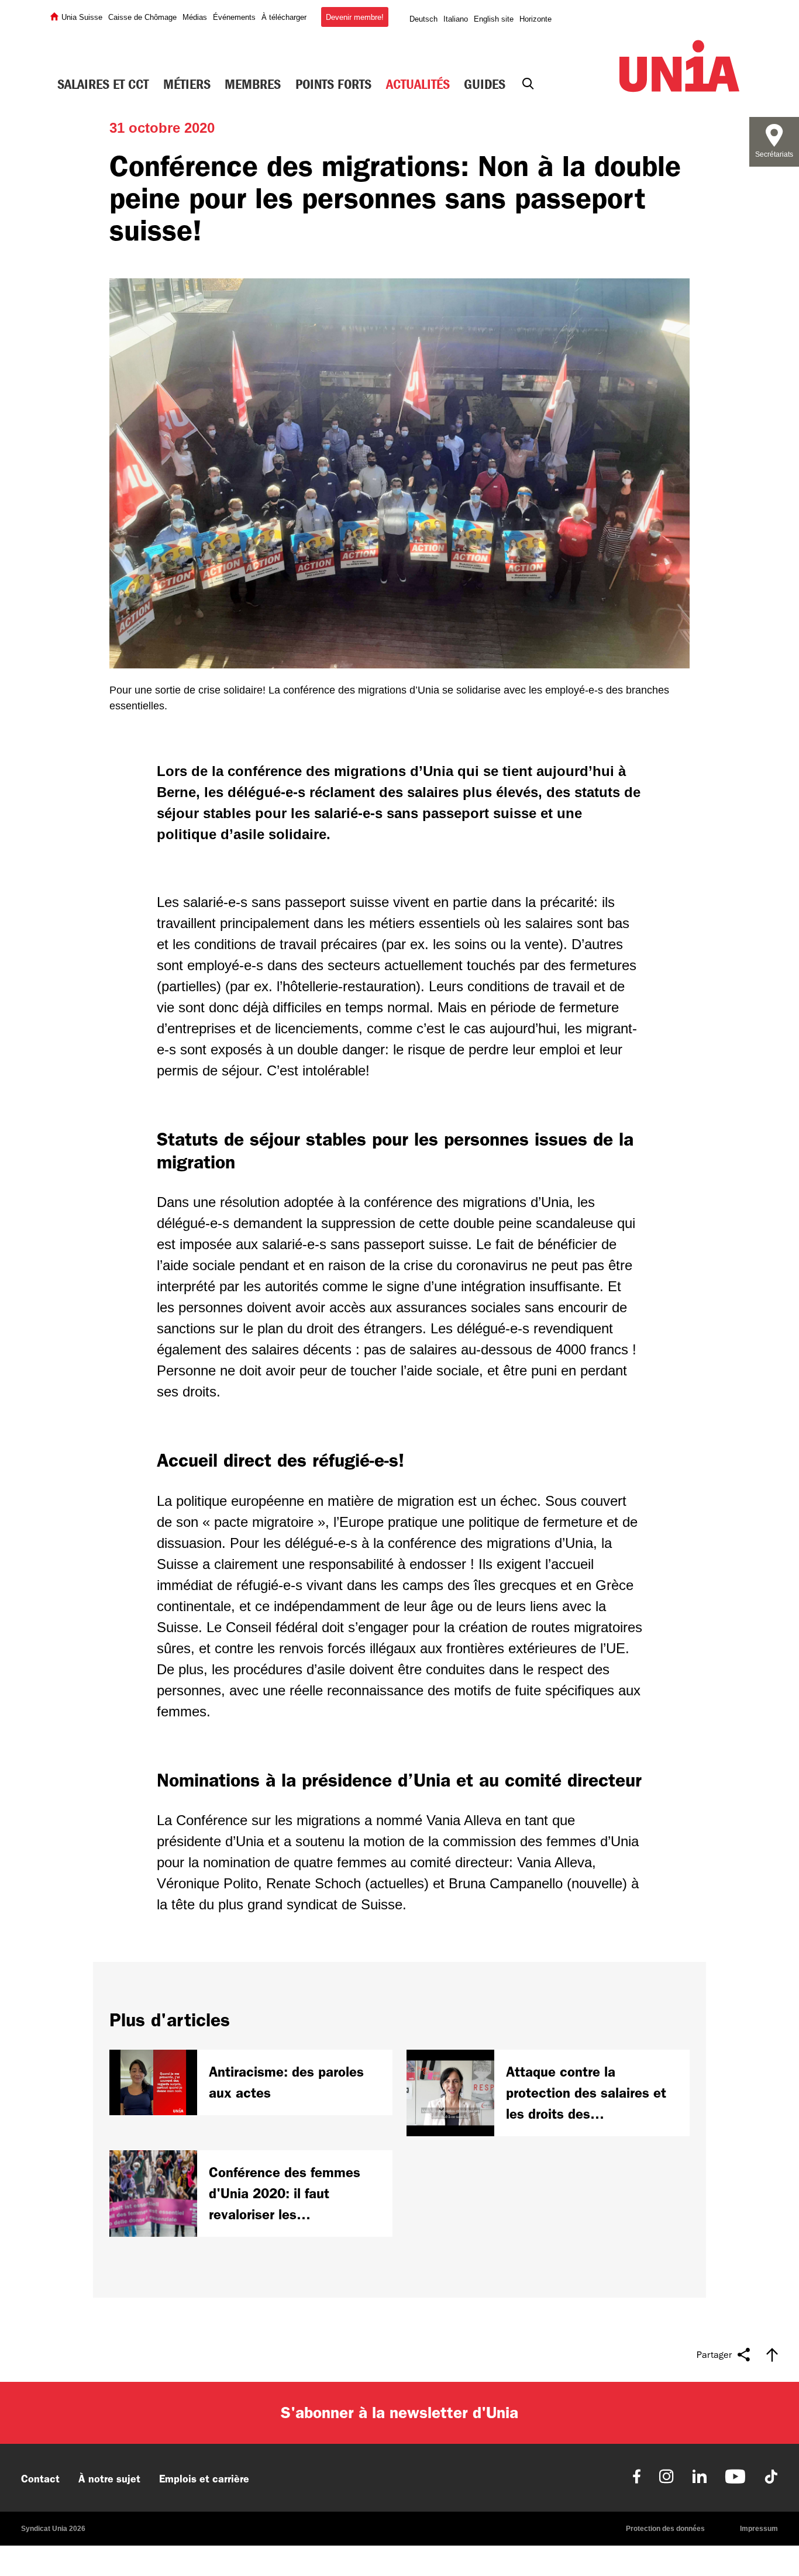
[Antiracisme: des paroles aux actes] (251, 2082)
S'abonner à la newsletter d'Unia (399, 2413)
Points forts (333, 84)
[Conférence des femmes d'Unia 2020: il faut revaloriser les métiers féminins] (251, 2194)
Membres (253, 84)
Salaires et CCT (103, 84)
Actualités (418, 84)
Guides (485, 84)
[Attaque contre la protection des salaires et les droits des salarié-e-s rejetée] (548, 2093)
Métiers (187, 84)
